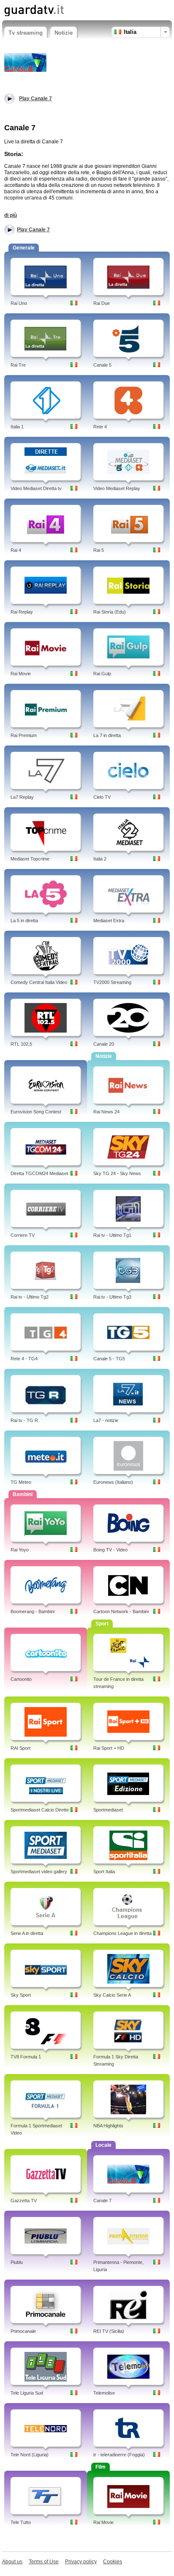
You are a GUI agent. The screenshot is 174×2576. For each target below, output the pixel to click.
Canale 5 (102, 365)
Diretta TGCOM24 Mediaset (39, 1173)
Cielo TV (102, 797)
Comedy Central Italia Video (39, 982)
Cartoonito (21, 1679)
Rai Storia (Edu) (110, 612)
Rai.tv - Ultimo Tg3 (112, 1297)
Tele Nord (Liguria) (30, 2455)
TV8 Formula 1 (26, 2057)
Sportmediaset (108, 1810)
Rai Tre (18, 365)
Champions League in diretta (122, 1933)
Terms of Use (44, 2562)
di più (11, 215)
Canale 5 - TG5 (109, 1359)
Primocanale (23, 2331)
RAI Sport (20, 1748)
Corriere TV (23, 1235)
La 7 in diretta (107, 735)
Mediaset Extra (109, 921)
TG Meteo (21, 1482)
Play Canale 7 (33, 230)
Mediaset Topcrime (30, 859)
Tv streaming (26, 33)
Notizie (64, 33)
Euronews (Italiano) (113, 1482)
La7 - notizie (106, 1420)
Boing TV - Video (110, 1550)
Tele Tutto (21, 2522)
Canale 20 (104, 1044)
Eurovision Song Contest (36, 1112)
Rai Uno (19, 303)
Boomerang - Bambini (33, 1611)
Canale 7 (102, 2201)
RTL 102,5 (21, 1044)
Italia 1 (17, 427)
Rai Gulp (102, 674)
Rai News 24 (106, 1112)
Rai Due (102, 303)
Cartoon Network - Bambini (121, 1611)
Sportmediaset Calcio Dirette (40, 1810)
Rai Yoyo (20, 1550)
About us (12, 2562)
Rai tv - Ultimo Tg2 (30, 1297)
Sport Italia (104, 1872)
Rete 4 (100, 427)
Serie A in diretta (27, 1933)
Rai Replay (22, 612)
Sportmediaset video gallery (39, 1872)
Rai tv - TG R (24, 1420)
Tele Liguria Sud (27, 2393)
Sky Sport (21, 1995)
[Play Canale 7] (25, 62)
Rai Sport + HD (109, 1748)
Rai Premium (24, 735)
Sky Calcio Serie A (112, 1995)
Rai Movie (21, 674)
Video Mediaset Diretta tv (36, 488)
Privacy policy (81, 2562)
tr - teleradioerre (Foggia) (119, 2455)
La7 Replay (22, 797)
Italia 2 (100, 859)
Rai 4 (16, 550)
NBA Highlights (108, 2126)
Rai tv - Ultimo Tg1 (112, 1235)
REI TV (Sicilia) (109, 2331)
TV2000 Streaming (112, 982)
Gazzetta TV (24, 2201)
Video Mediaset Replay (117, 488)
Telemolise (104, 2393)
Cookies (113, 2562)
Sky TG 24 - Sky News (117, 1173)
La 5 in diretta (24, 921)
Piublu (17, 2262)
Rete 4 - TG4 (24, 1359)
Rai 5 (99, 550)
